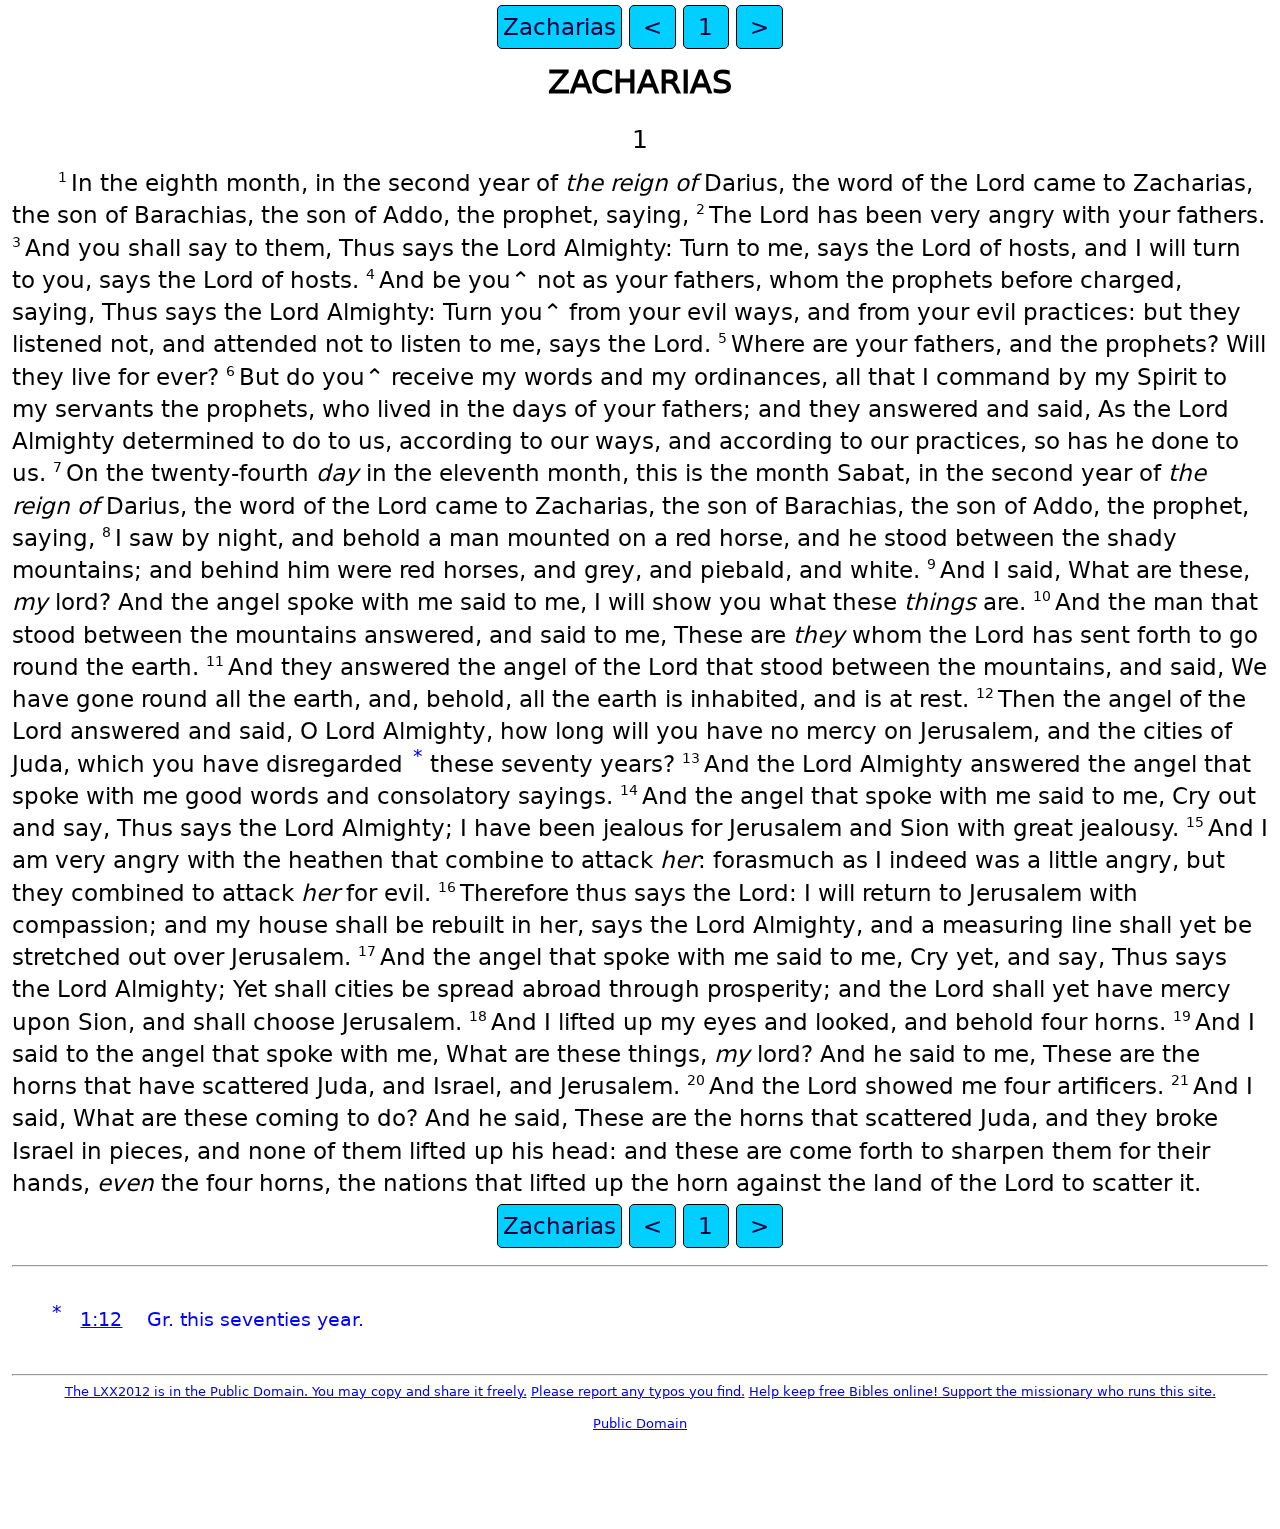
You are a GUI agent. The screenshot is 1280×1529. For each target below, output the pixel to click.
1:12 (101, 1319)
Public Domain (640, 1423)
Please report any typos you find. (638, 1391)
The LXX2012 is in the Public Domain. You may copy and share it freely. (296, 1391)
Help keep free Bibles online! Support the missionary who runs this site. (982, 1391)
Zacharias (559, 27)
